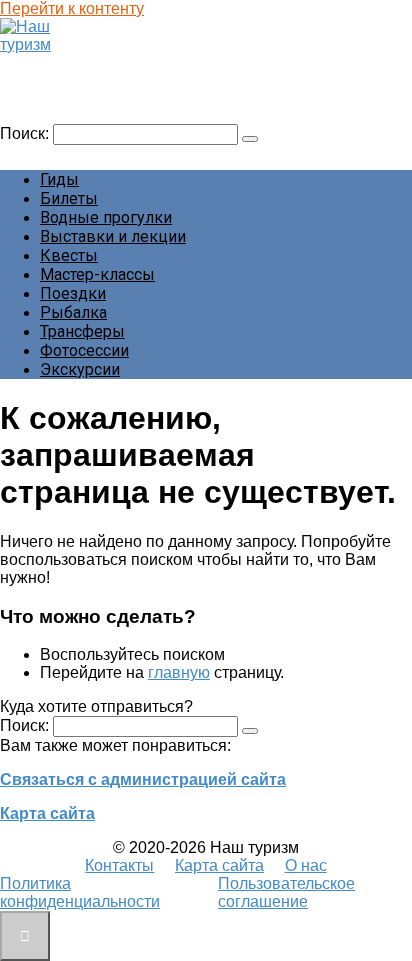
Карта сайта (47, 813)
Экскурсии (80, 369)
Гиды (59, 179)
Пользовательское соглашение (286, 892)
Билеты (69, 198)
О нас (306, 865)
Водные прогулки (106, 217)
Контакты (119, 865)
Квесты (69, 255)
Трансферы (82, 331)
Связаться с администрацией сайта (143, 779)
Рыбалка (73, 312)
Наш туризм (53, 63)
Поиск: (26, 133)
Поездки (73, 293)
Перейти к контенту (72, 8)
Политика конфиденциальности (80, 892)
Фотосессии (84, 350)
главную (179, 672)
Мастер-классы (97, 274)
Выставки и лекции (113, 236)
